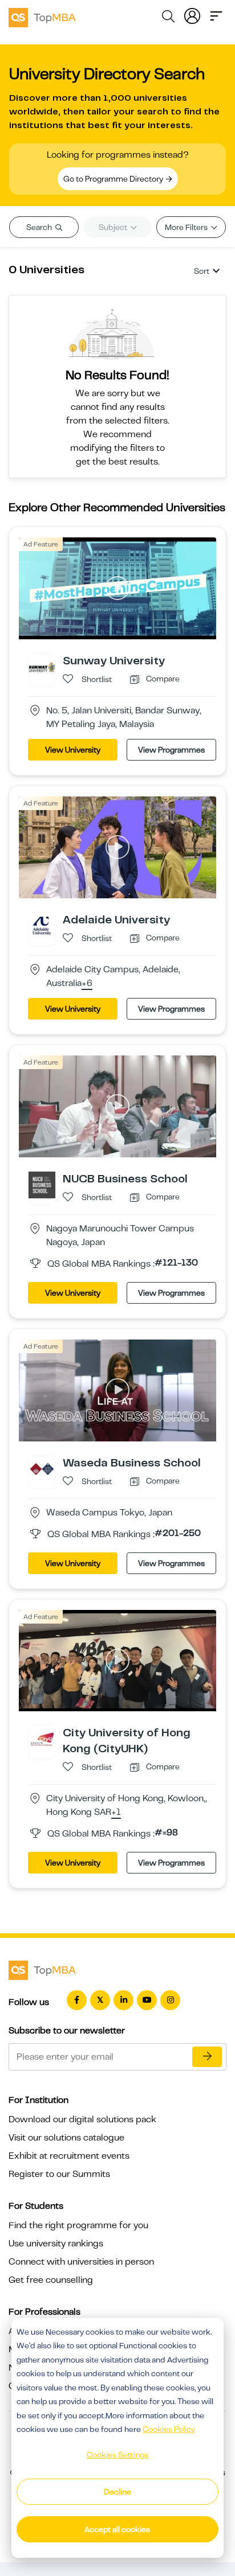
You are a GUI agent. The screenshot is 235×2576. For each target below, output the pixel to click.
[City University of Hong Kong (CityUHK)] (42, 1739)
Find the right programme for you (78, 2225)
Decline (117, 2492)
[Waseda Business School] (42, 1468)
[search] (168, 18)
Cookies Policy (169, 2429)
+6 (87, 984)
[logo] (42, 16)
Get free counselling (51, 2280)
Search (40, 227)
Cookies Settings (117, 2455)
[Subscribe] (207, 2057)
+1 (116, 1813)
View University (73, 750)
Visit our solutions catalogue (66, 2138)
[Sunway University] (42, 667)
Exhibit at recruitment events (69, 2156)
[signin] (192, 15)
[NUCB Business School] (42, 1184)
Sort (202, 271)
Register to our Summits (59, 2174)
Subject (114, 227)
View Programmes (171, 750)
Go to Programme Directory (114, 179)
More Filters (187, 227)
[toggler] (216, 15)
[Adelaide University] (42, 925)
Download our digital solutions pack (82, 2119)
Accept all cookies (117, 2529)
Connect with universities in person (81, 2262)
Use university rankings (56, 2244)
